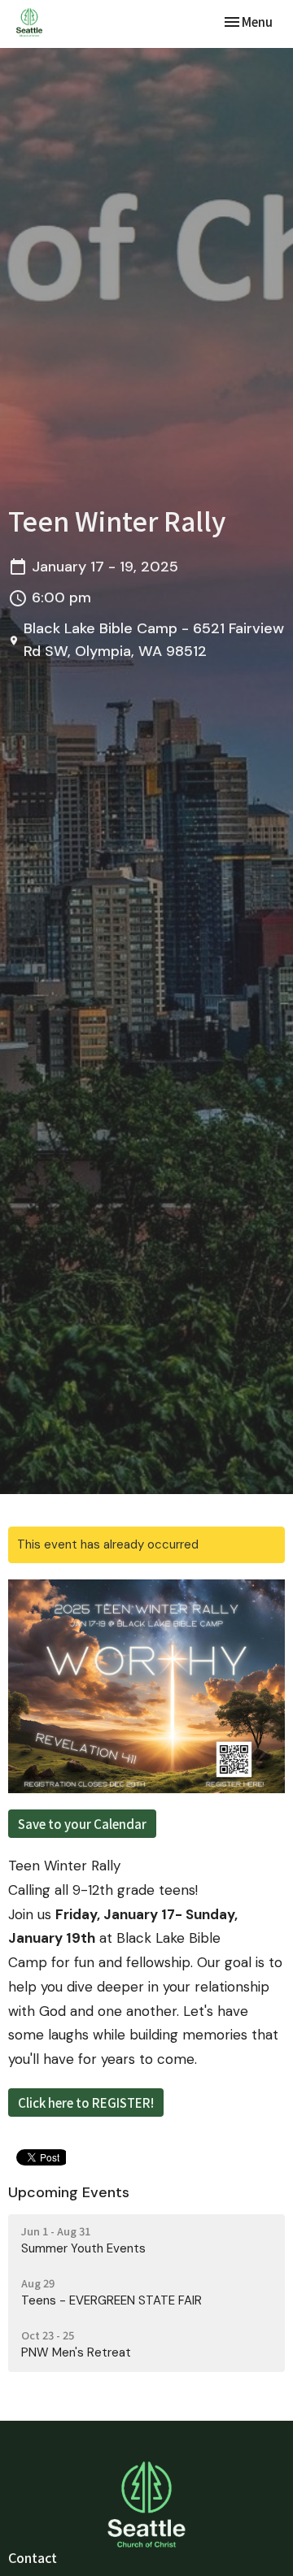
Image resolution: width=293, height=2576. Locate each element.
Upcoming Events (69, 2192)
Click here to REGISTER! (86, 2103)
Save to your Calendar (82, 1824)
